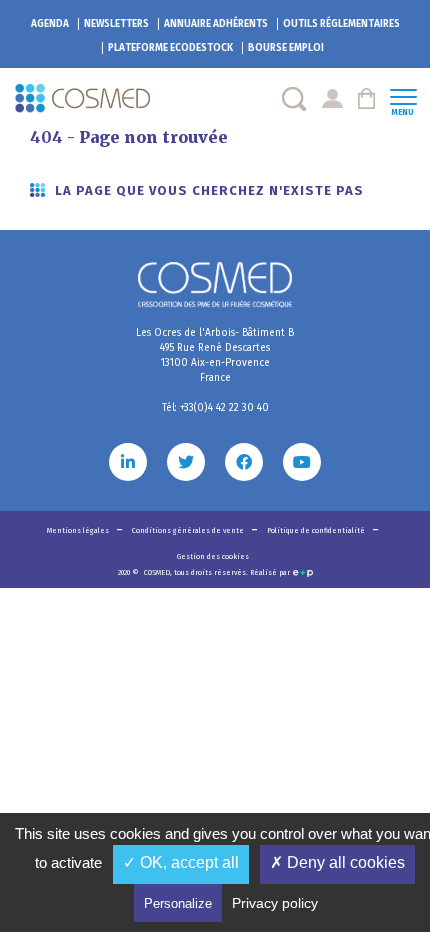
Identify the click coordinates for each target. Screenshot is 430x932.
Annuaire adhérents (216, 24)
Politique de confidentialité (317, 530)
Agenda (50, 24)
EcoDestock (170, 48)
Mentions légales (79, 530)
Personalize (178, 903)
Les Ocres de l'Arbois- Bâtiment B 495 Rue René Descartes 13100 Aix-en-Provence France (215, 355)
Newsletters (116, 24)
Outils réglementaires (341, 24)
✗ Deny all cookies (337, 862)
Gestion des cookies (213, 556)
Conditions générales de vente (189, 530)
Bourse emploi (286, 48)
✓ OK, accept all (181, 862)
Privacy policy (275, 903)
